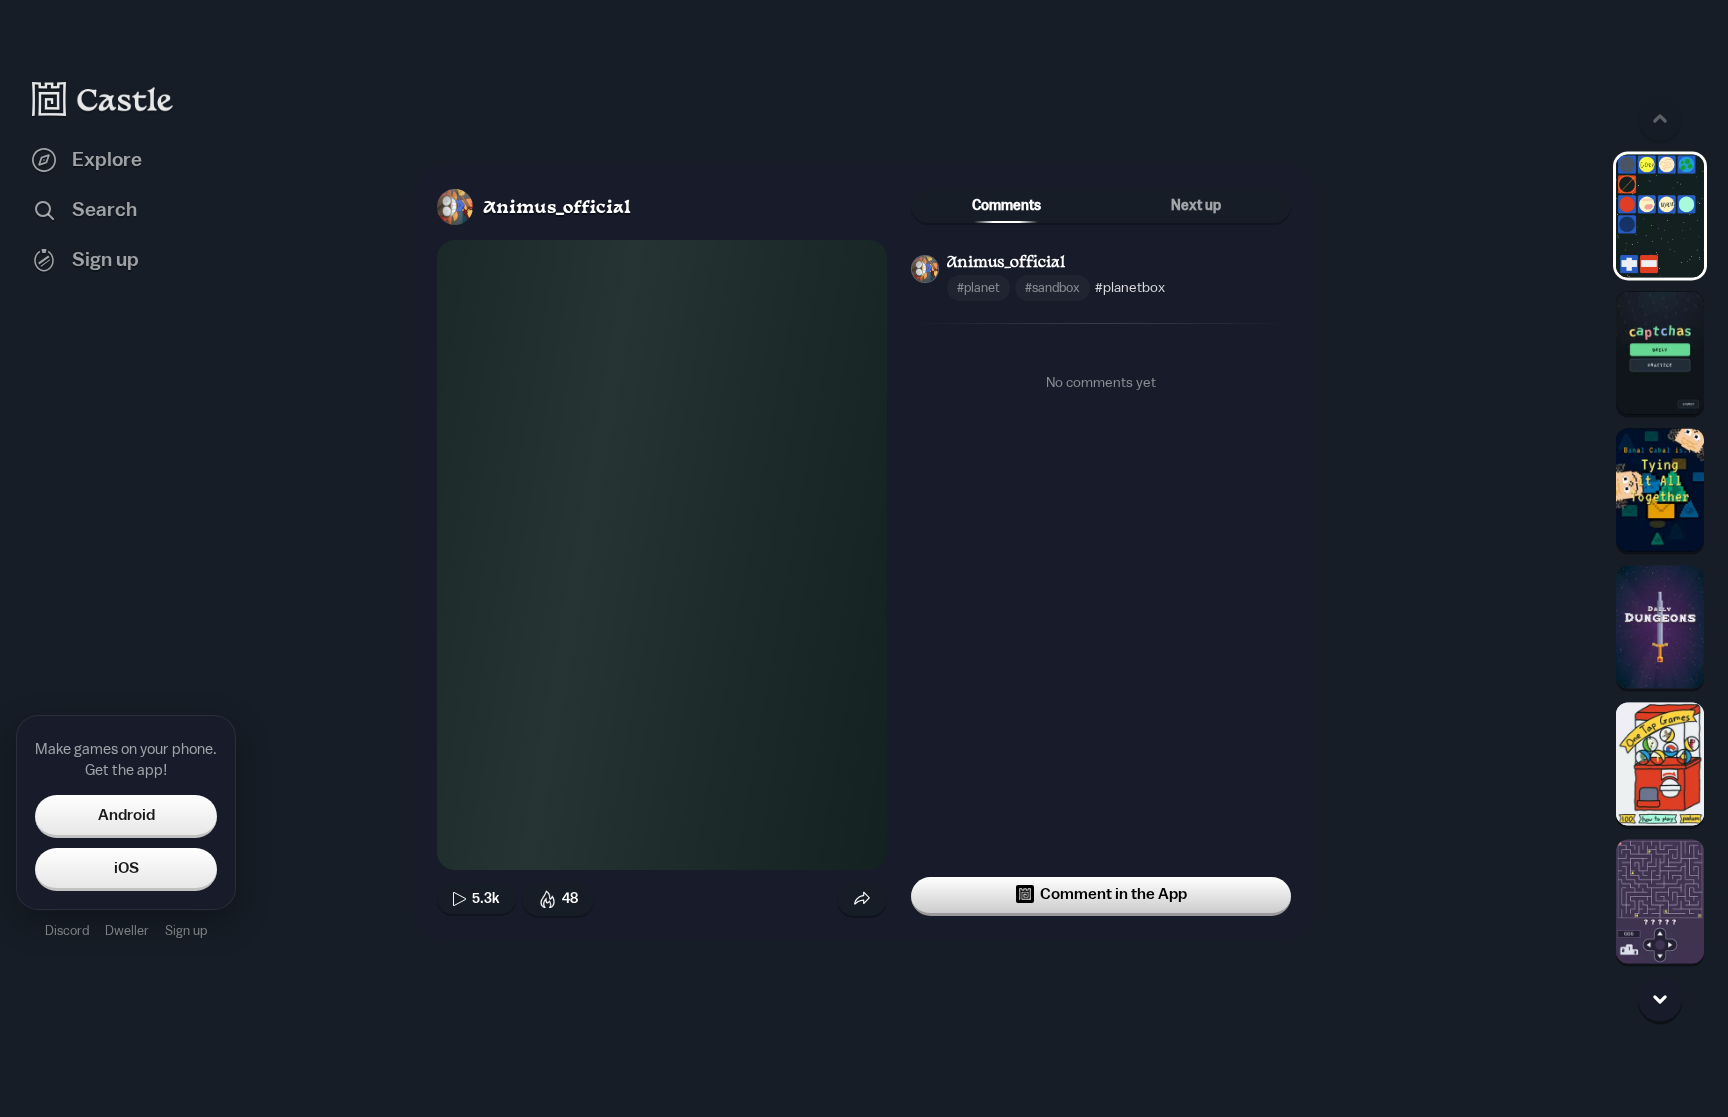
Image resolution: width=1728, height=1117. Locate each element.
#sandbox (1052, 287)
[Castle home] (103, 99)
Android (126, 815)
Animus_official (557, 208)
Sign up (186, 930)
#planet (978, 287)
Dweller (127, 930)
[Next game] (1660, 999)
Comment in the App (1113, 894)
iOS (126, 868)
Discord (67, 930)
